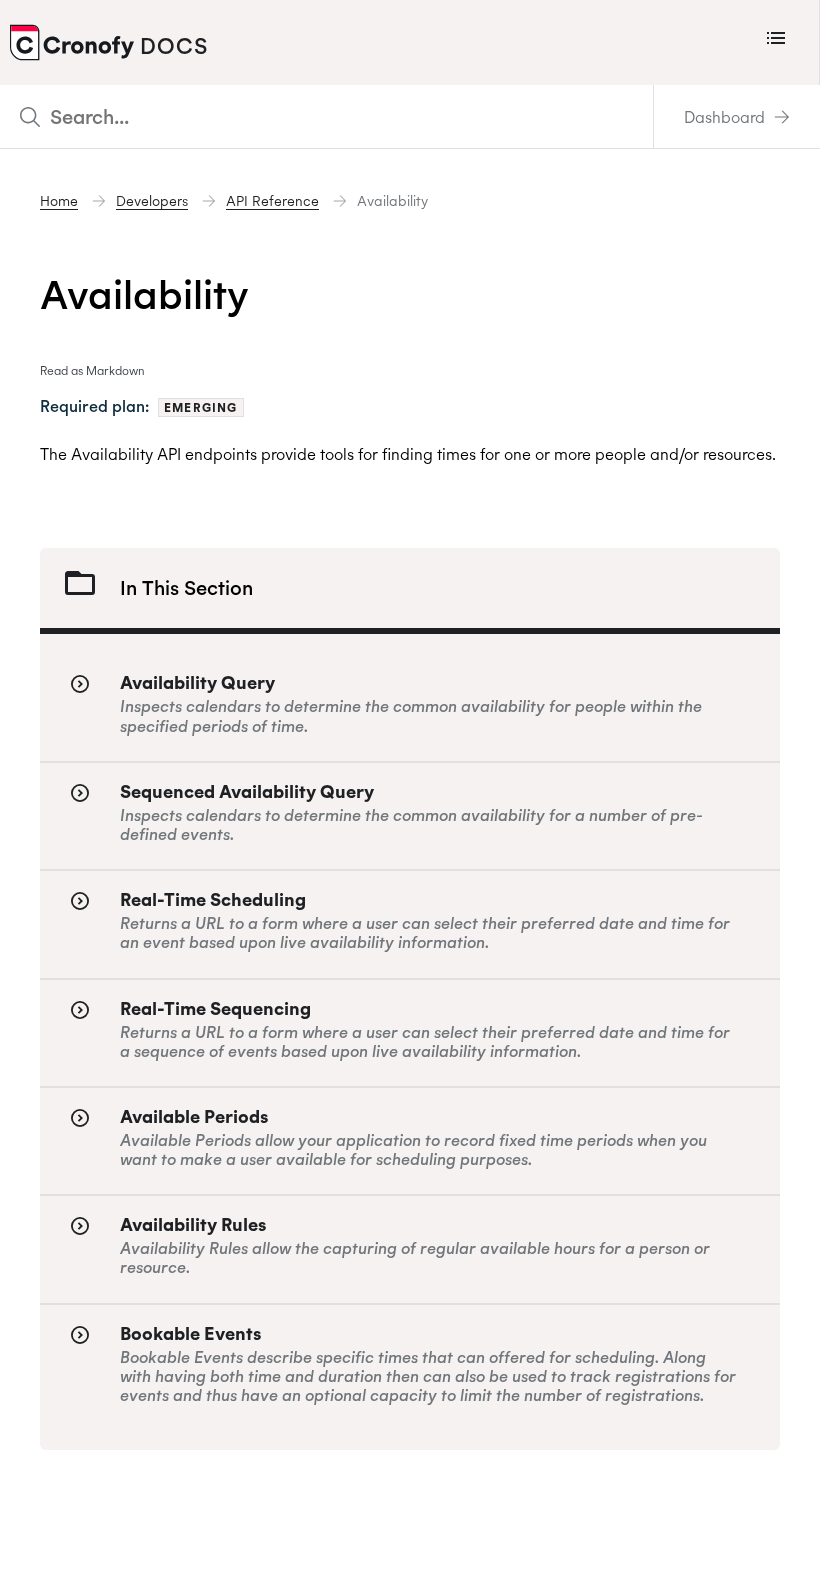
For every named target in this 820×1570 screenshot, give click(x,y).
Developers (152, 201)
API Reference (272, 201)
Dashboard (726, 117)
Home (59, 201)
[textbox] (326, 116)
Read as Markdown (92, 370)
